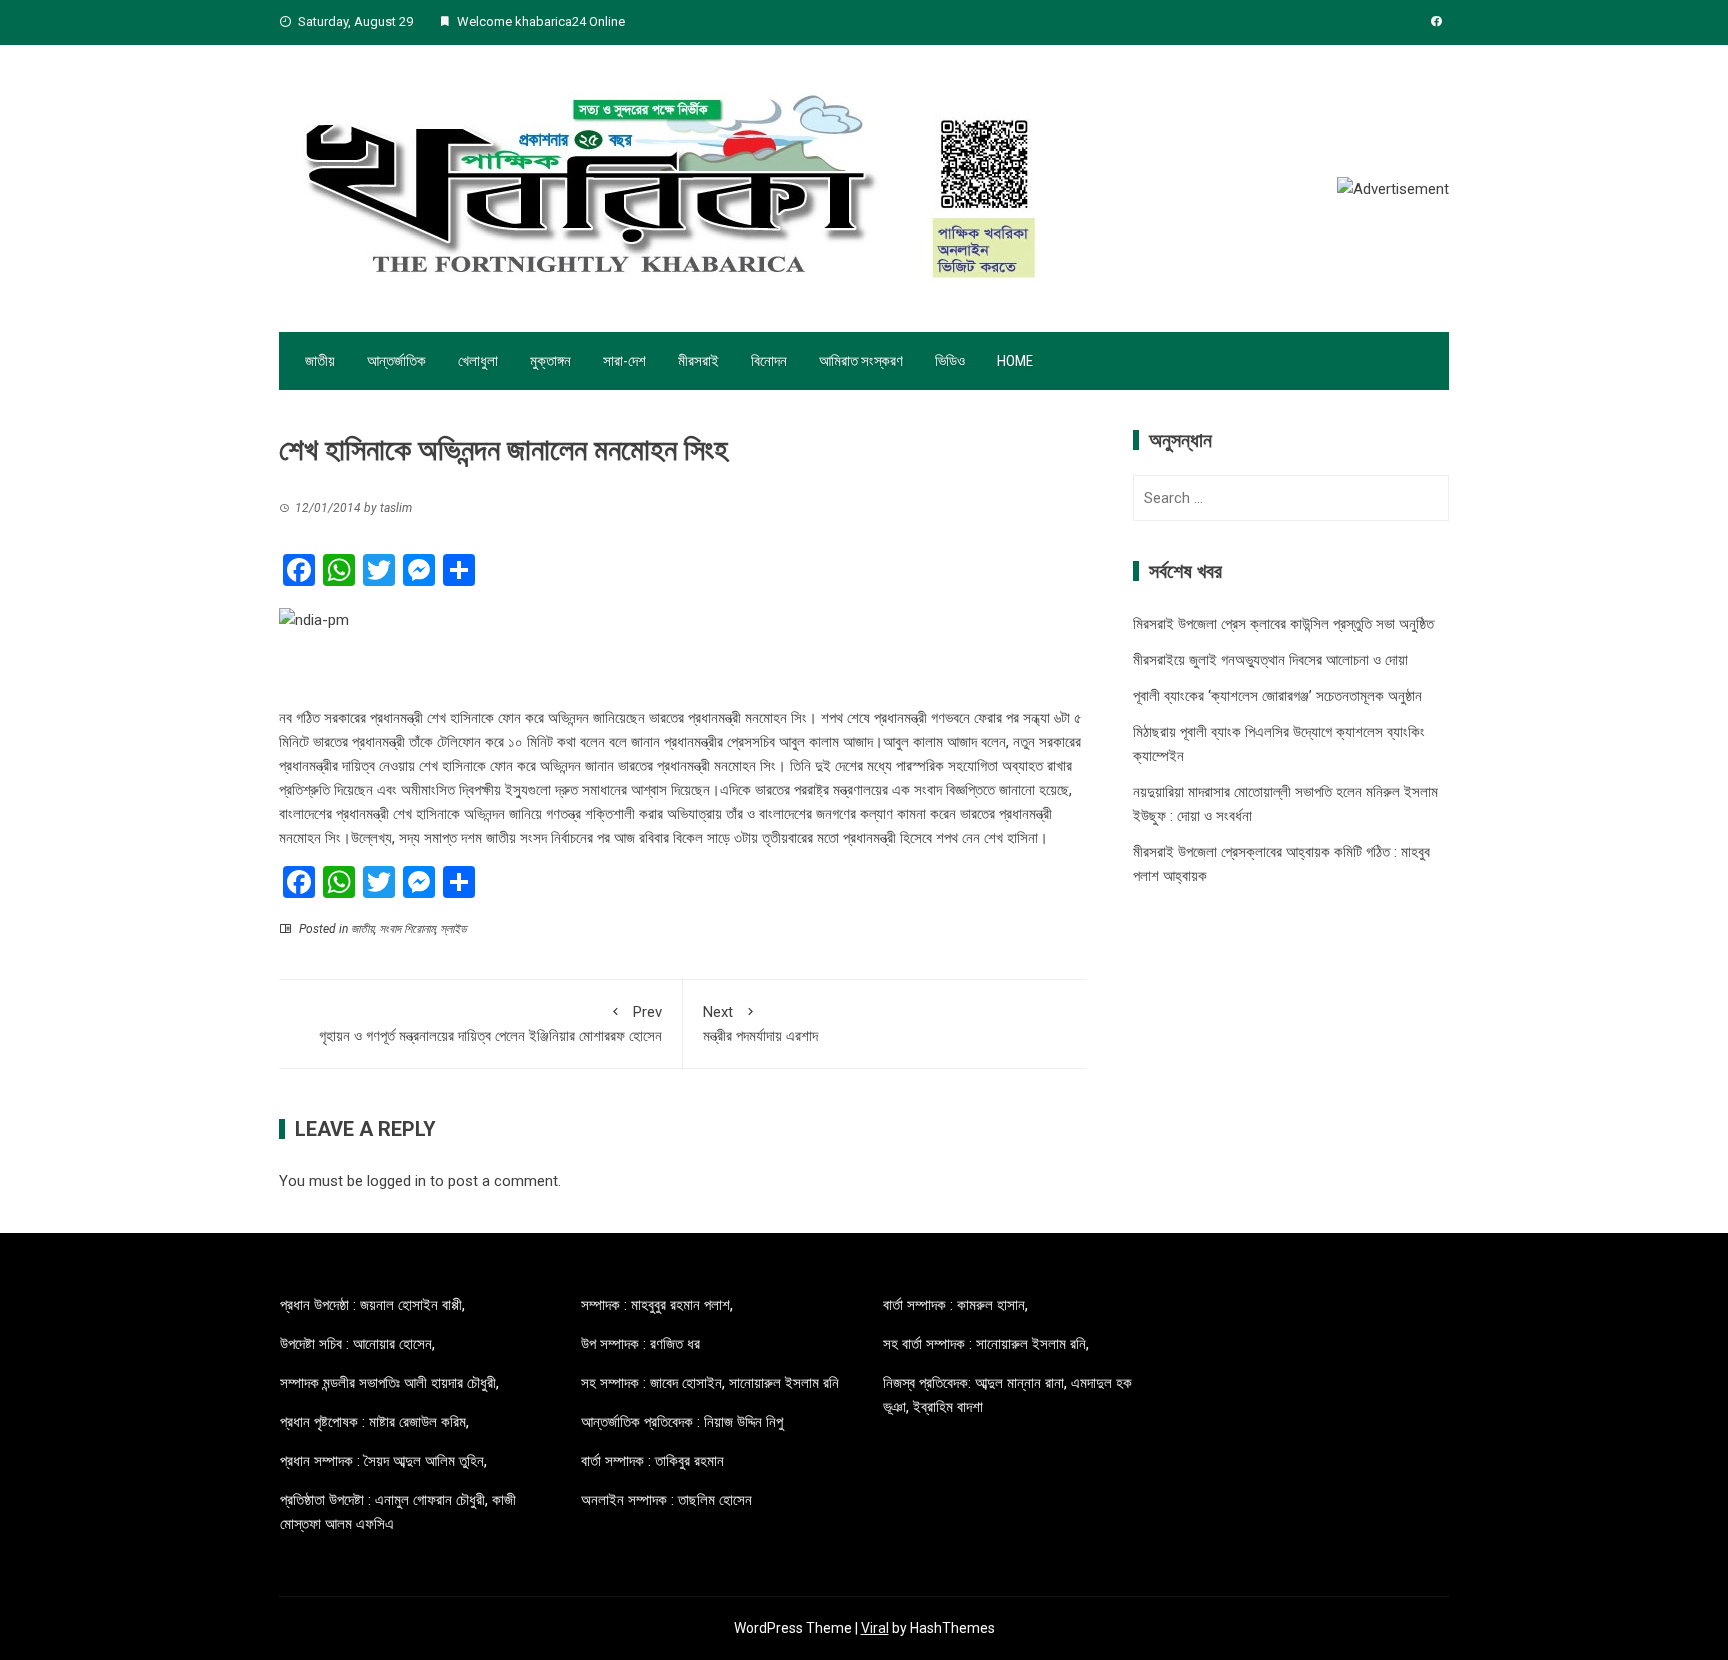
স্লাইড (453, 929)
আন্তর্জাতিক (396, 361)
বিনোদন (769, 361)
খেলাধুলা (478, 361)
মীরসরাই (698, 361)
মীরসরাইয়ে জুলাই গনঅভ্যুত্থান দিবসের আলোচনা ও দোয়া (1270, 660)
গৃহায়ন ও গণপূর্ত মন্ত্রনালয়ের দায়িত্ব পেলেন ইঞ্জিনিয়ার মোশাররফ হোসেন (490, 1024)
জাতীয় (320, 361)
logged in (396, 1181)
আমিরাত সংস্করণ (861, 361)
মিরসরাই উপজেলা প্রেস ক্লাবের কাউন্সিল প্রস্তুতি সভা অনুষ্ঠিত (1283, 624)
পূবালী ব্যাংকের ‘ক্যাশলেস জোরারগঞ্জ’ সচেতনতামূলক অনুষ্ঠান (1277, 696)
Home (1015, 361)
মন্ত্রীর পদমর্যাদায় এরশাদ (760, 1024)
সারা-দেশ (624, 361)
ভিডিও (950, 361)
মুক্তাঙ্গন (550, 361)
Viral (875, 1628)
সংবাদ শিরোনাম (407, 929)
